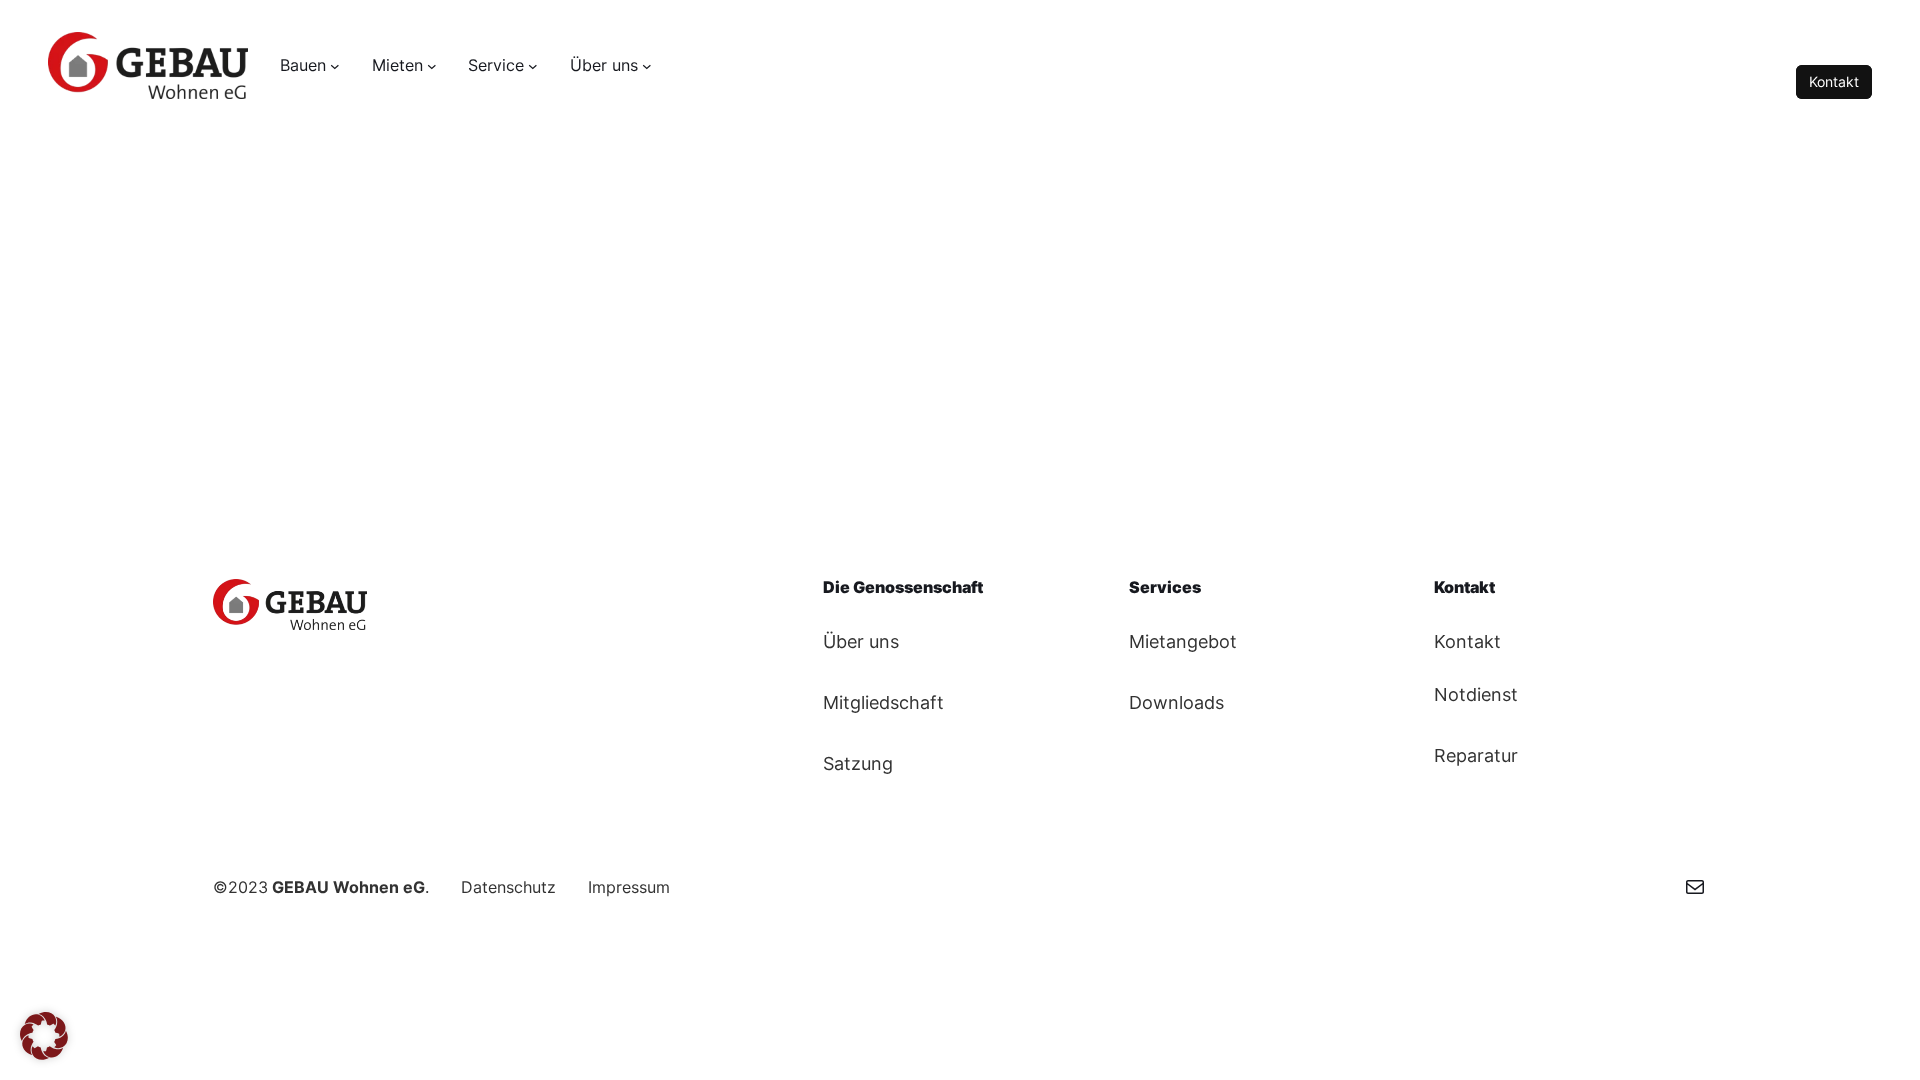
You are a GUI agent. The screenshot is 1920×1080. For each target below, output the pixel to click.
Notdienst (1476, 694)
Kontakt (1834, 81)
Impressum (629, 887)
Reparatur (1476, 755)
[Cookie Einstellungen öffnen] (44, 1053)
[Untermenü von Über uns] (647, 66)
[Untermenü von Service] (533, 66)
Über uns (861, 641)
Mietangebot (1183, 641)
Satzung (858, 763)
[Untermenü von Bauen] (335, 66)
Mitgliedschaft (883, 702)
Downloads (1176, 702)
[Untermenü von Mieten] (432, 66)
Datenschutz (508, 887)
